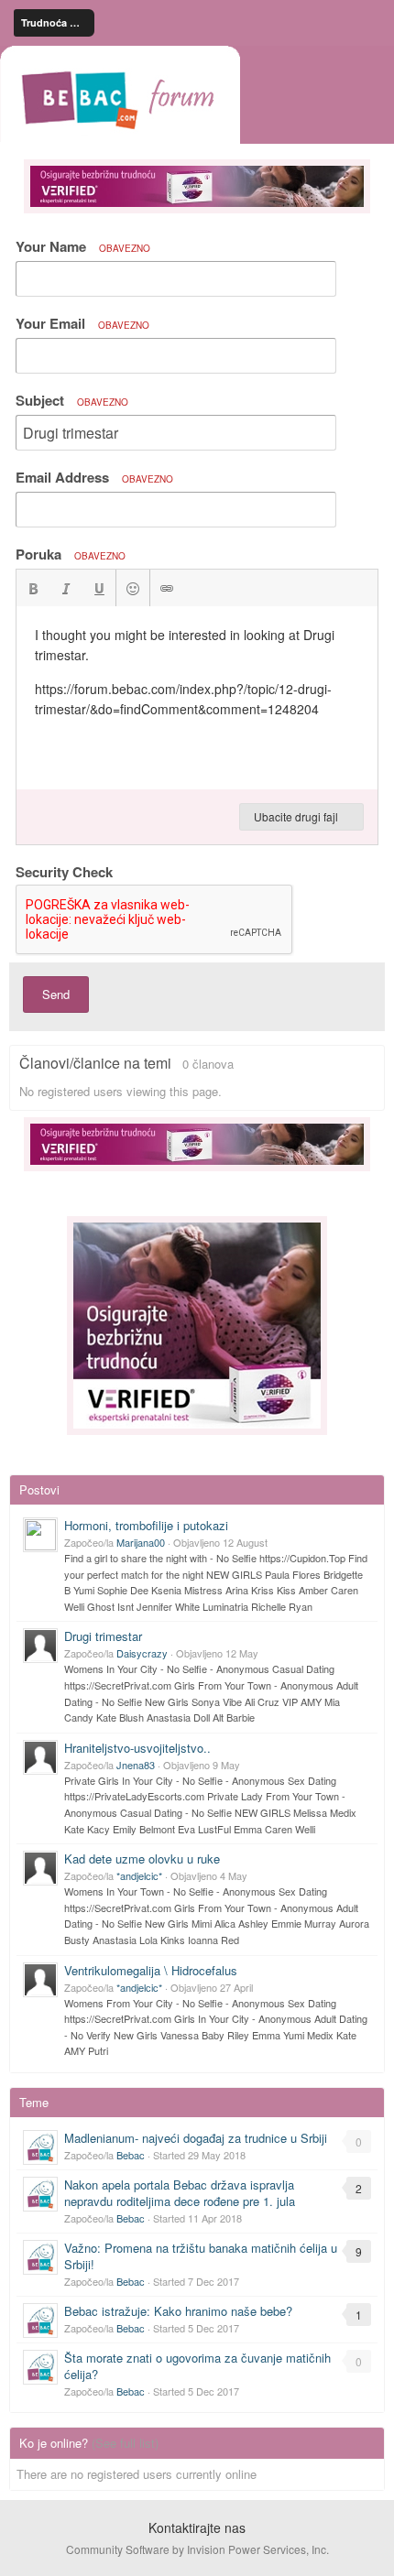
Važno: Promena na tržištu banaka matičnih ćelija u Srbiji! (201, 2256)
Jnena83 (136, 1765)
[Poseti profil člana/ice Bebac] (40, 2147)
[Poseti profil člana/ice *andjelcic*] (40, 1868)
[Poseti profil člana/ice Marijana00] (40, 1535)
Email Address (94, 477)
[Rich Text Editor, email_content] (197, 698)
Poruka (71, 554)
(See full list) (125, 2443)
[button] (33, 588)
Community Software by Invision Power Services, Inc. (197, 2549)
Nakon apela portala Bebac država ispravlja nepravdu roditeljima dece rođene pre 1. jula (180, 2193)
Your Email (82, 323)
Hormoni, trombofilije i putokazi (146, 1525)
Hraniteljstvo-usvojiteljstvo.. (137, 1748)
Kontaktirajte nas (197, 2527)
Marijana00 (141, 1542)
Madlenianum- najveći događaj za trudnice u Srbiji (196, 2138)
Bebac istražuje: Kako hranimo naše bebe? (178, 2311)
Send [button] (56, 994)
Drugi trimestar (103, 1636)
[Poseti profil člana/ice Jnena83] (40, 1757)
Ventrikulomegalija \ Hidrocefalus (151, 1970)
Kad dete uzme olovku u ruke (142, 1859)
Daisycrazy (142, 1653)
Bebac (131, 2155)
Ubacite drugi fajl (297, 816)
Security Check (64, 871)
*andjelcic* (139, 1875)
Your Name (83, 246)
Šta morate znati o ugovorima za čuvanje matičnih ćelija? (197, 2366)
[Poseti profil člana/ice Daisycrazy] (40, 1646)
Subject (72, 400)
